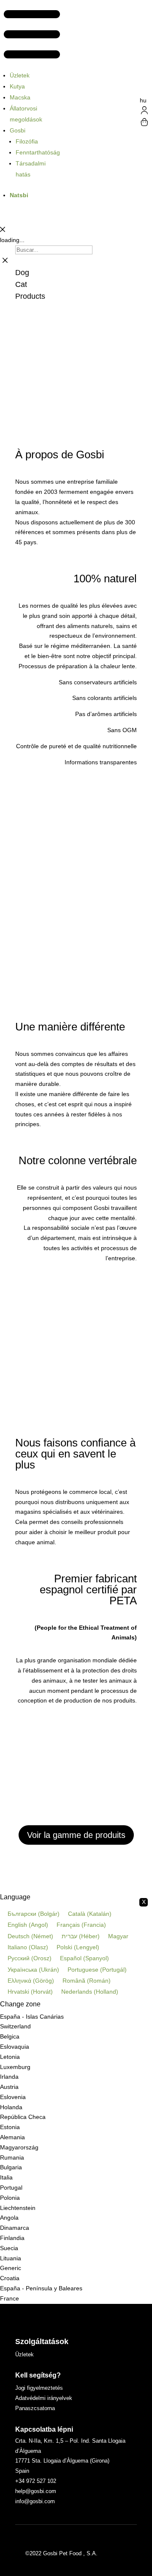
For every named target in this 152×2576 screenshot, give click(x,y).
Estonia (10, 2127)
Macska (20, 97)
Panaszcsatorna (35, 2408)
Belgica (10, 2036)
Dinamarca (15, 2228)
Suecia (9, 2248)
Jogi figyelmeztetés (39, 2388)
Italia (6, 2177)
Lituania (11, 2258)
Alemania (12, 2137)
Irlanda (9, 2077)
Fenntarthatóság (38, 152)
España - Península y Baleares (41, 2288)
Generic (11, 2268)
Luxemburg (15, 2067)
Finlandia (12, 2238)
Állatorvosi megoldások (26, 114)
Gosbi (18, 130)
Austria (9, 2087)
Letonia (10, 2057)
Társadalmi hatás (31, 169)
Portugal (11, 2188)
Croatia (10, 2278)
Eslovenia (13, 2097)
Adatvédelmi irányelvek (44, 2398)
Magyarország (19, 2147)
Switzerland (15, 2026)
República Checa (23, 2117)
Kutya (17, 86)
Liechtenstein (18, 2208)
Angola (9, 2218)
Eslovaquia (15, 2047)
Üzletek (20, 75)
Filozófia (27, 141)
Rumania (12, 2157)
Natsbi (19, 195)
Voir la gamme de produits (76, 1835)
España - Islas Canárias (32, 2017)
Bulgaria (11, 2167)
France (9, 2298)
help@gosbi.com (36, 2491)
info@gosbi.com (35, 2501)
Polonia (10, 2198)
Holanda (11, 2107)
